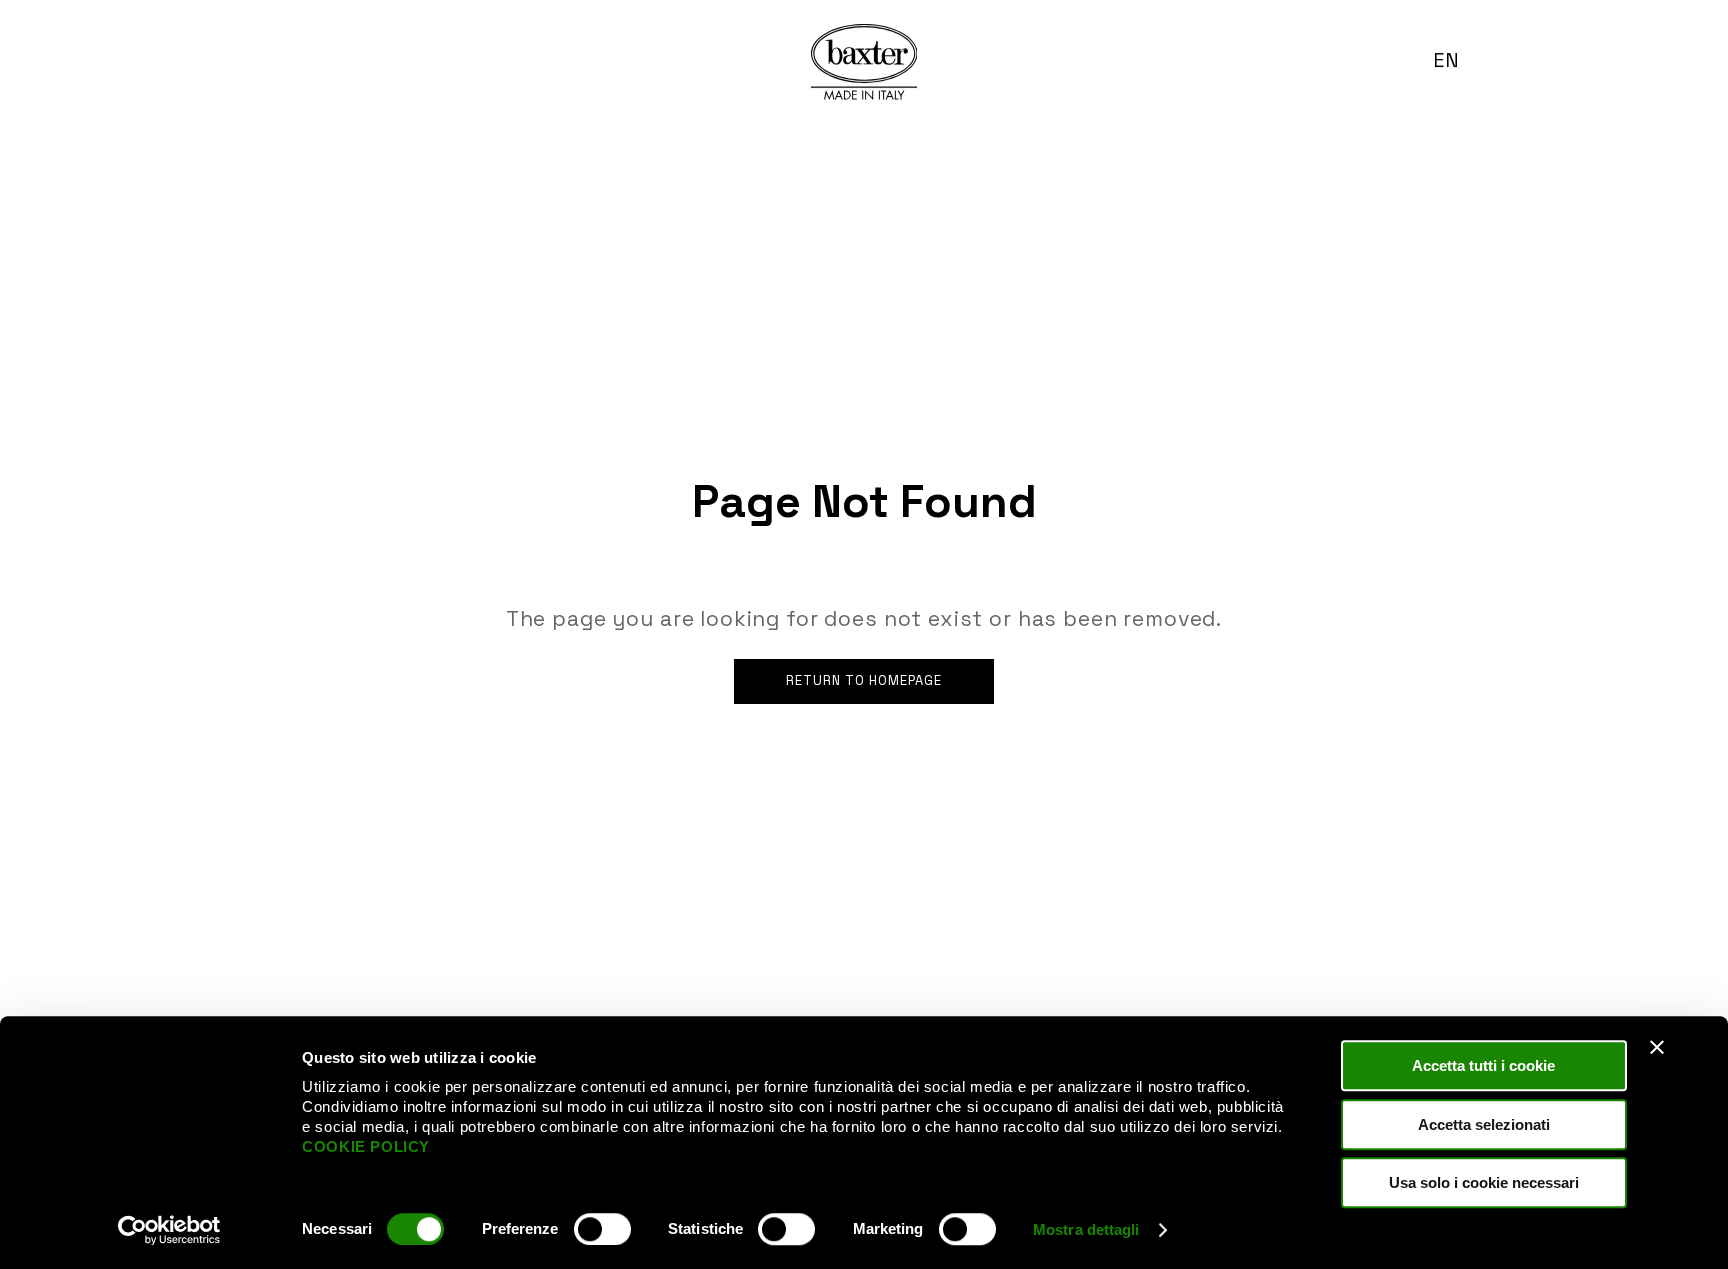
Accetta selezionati (1484, 1124)
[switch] (602, 1229)
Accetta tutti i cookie (1483, 1065)
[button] (1454, 60)
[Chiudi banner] (1657, 1047)
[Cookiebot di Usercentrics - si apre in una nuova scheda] (169, 1230)
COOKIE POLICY (366, 1146)
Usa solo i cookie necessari (1484, 1182)
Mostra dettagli (1086, 1229)
